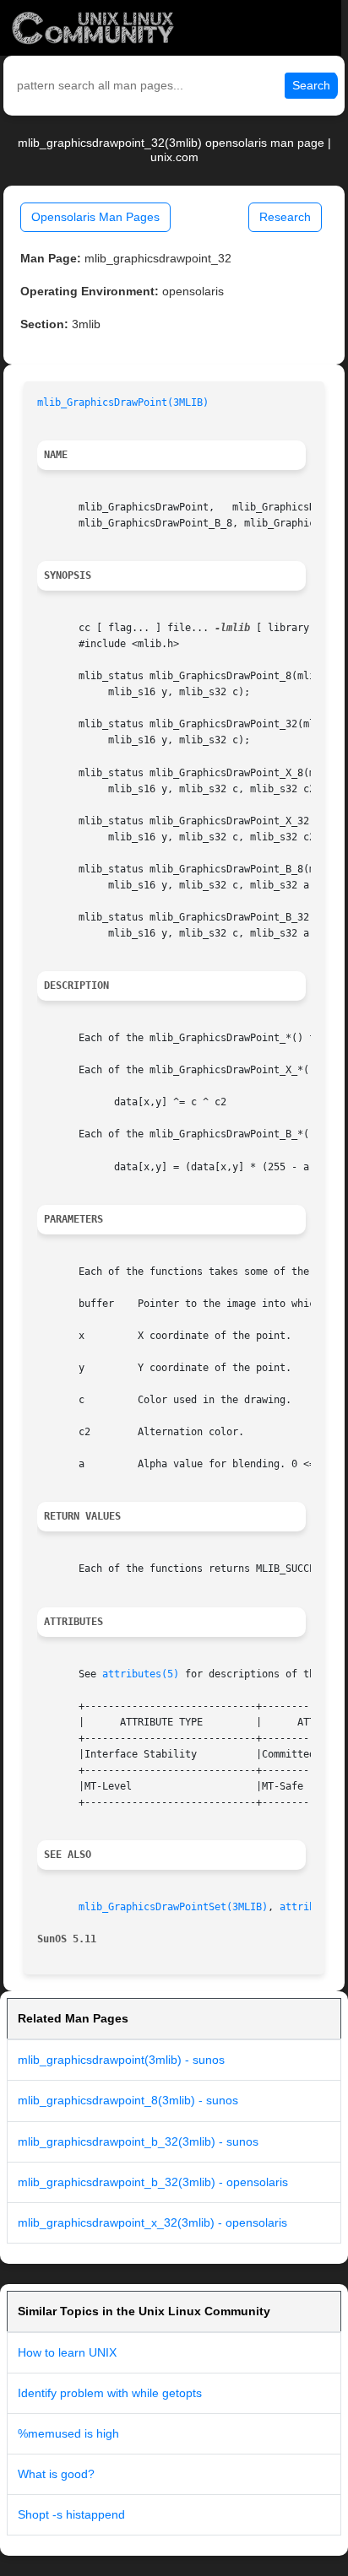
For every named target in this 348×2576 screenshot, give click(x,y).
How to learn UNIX (67, 2352)
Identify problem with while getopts (110, 2393)
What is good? (56, 2474)
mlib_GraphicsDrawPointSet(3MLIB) (173, 1907)
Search (311, 85)
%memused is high (68, 2433)
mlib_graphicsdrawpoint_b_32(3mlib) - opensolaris (153, 2182)
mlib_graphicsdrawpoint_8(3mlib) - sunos (128, 2100)
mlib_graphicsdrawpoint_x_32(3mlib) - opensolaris (152, 2222)
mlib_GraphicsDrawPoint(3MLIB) (123, 402)
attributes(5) (141, 1674)
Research (285, 217)
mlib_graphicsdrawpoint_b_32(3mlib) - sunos (138, 2141)
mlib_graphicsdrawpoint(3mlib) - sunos (121, 2060)
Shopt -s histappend (71, 2514)
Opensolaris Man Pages (95, 217)
